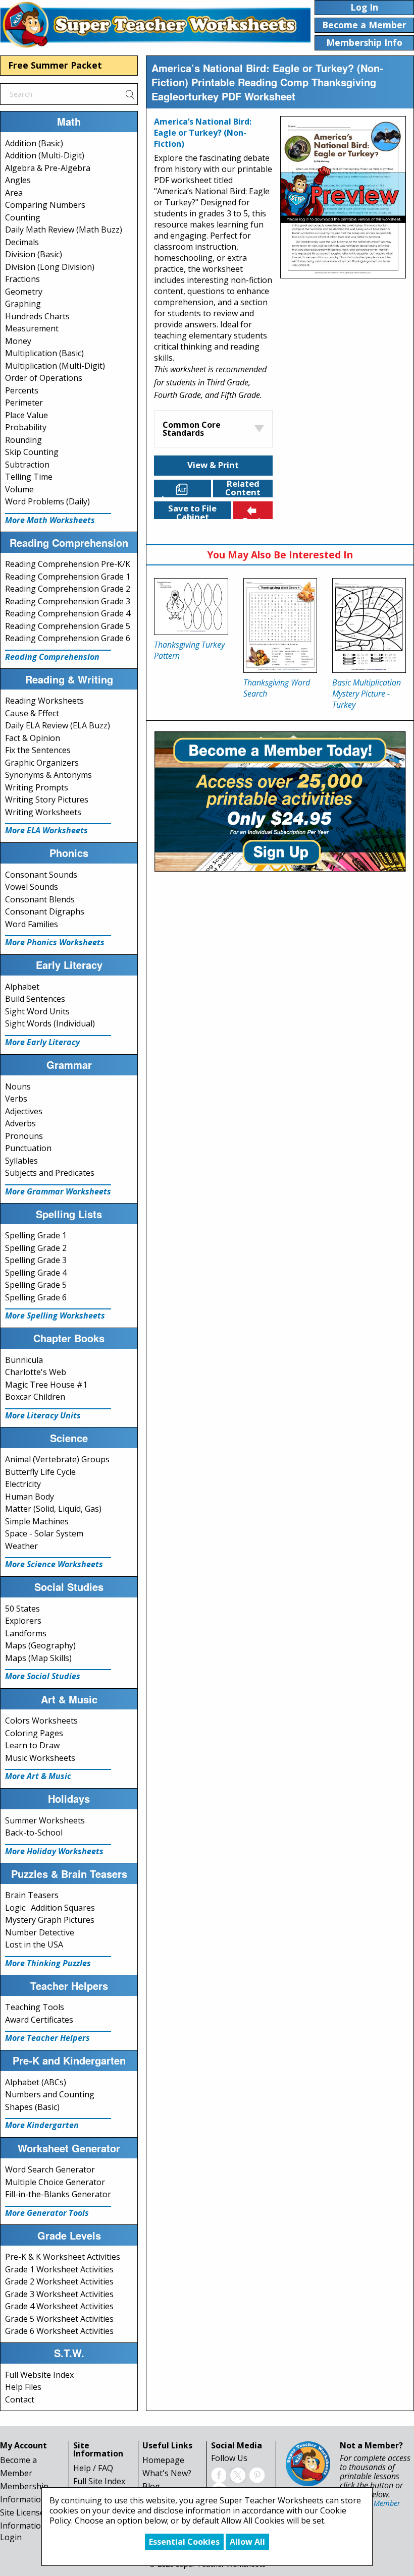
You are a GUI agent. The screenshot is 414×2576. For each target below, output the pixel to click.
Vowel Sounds (32, 887)
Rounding (23, 440)
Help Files (23, 2387)
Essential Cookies (184, 2542)
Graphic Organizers (42, 763)
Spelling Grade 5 (36, 1285)
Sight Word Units (37, 1011)
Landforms (26, 1633)
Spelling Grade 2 (36, 1248)
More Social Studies (43, 1676)
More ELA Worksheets (46, 830)
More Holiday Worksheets (54, 1851)
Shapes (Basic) (32, 2107)
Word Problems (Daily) (47, 501)
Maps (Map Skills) (38, 1658)
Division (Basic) (34, 254)
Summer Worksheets (45, 1820)
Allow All (247, 2542)
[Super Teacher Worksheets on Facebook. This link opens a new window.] (219, 2474)
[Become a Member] (280, 800)
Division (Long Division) (50, 267)
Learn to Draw (32, 1745)
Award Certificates (39, 2020)
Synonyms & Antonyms (48, 775)
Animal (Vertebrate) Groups (57, 1459)
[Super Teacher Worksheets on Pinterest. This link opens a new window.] (257, 2474)
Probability (26, 427)
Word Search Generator (50, 2169)
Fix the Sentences (38, 750)
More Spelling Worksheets (55, 1315)
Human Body (30, 1497)
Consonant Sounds (41, 875)
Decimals (22, 242)
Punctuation (28, 1148)
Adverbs (20, 1123)
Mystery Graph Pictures (50, 1920)
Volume (19, 489)
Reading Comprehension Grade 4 (68, 613)
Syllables (21, 1161)
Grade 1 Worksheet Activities (59, 2269)
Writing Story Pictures (47, 799)
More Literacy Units (43, 1415)
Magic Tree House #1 (46, 1385)
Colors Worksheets (41, 1721)
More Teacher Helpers (47, 2038)
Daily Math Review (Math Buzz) (64, 230)
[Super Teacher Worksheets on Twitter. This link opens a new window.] (238, 2474)
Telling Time (29, 477)
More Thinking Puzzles (48, 1963)
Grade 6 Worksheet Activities (59, 2331)
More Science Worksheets (54, 1564)
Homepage (163, 2460)
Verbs (16, 1099)
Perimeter (24, 403)
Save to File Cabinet (192, 511)
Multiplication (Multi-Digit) (55, 366)
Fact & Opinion (33, 738)
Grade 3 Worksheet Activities (59, 2294)
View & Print (213, 465)
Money (18, 341)
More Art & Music (38, 1776)
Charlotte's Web (36, 1372)
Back (253, 517)
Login (11, 2537)
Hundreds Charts (37, 316)
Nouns (18, 1086)
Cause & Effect (32, 713)
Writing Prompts (37, 787)
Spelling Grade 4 (36, 1273)
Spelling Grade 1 (36, 1235)
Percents (22, 390)
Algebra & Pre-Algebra (48, 168)
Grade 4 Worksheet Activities (59, 2306)
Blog (151, 2486)
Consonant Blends (40, 899)
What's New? (167, 2473)
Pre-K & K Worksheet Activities (63, 2257)
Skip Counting (32, 452)
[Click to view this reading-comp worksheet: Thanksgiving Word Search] (280, 626)
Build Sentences (35, 999)
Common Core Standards (192, 429)
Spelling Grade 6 (36, 1297)
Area (14, 193)
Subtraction (27, 465)
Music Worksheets (40, 1758)
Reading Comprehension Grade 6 (68, 638)
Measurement (32, 328)
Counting (23, 217)
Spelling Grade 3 (36, 1260)
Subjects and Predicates (50, 1173)
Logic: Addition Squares (50, 1908)
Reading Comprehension (52, 657)
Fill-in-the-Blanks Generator (58, 2194)
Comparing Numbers (45, 205)
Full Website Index (39, 2375)
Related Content (243, 489)
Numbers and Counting (50, 2094)
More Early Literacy (42, 1042)
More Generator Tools (47, 2213)
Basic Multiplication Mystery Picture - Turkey (367, 694)
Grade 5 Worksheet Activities (59, 2319)
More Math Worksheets (50, 520)
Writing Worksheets (43, 812)
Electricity (23, 1484)
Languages (185, 495)
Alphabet (22, 987)
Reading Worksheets (44, 701)
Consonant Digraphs (45, 911)
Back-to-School (34, 1833)
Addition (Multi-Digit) (45, 155)
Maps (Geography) (40, 1645)
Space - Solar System (44, 1533)
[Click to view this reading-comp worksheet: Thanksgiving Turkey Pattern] (191, 607)
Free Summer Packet (55, 65)
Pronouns (24, 1136)
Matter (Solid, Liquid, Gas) (53, 1509)
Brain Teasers (32, 1895)
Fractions (22, 279)
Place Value (27, 415)
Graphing (23, 304)
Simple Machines (37, 1521)
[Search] (130, 94)
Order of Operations (44, 378)
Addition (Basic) (34, 143)
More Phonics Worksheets (55, 942)
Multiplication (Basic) (44, 353)
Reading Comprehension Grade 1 (68, 577)
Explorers (23, 1621)
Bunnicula (24, 1360)
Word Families (32, 924)
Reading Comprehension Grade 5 (68, 626)
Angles (18, 180)
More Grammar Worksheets (58, 1191)
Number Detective (40, 1932)
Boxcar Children (35, 1397)
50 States (22, 1609)
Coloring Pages (34, 1733)
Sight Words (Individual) (50, 1023)
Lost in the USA (34, 1944)
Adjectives (24, 1111)
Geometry (24, 292)
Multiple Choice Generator (55, 2182)
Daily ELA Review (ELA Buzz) (58, 725)
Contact (20, 2399)
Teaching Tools (35, 2007)
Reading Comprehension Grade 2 (68, 589)
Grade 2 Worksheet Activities (59, 2281)
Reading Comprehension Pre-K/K (68, 564)
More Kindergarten (42, 2125)
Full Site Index (99, 2481)
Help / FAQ (93, 2468)
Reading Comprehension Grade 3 (68, 601)
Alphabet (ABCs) (36, 2082)
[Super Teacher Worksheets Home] (155, 24)
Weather (21, 1546)
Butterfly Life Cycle (40, 1472)
